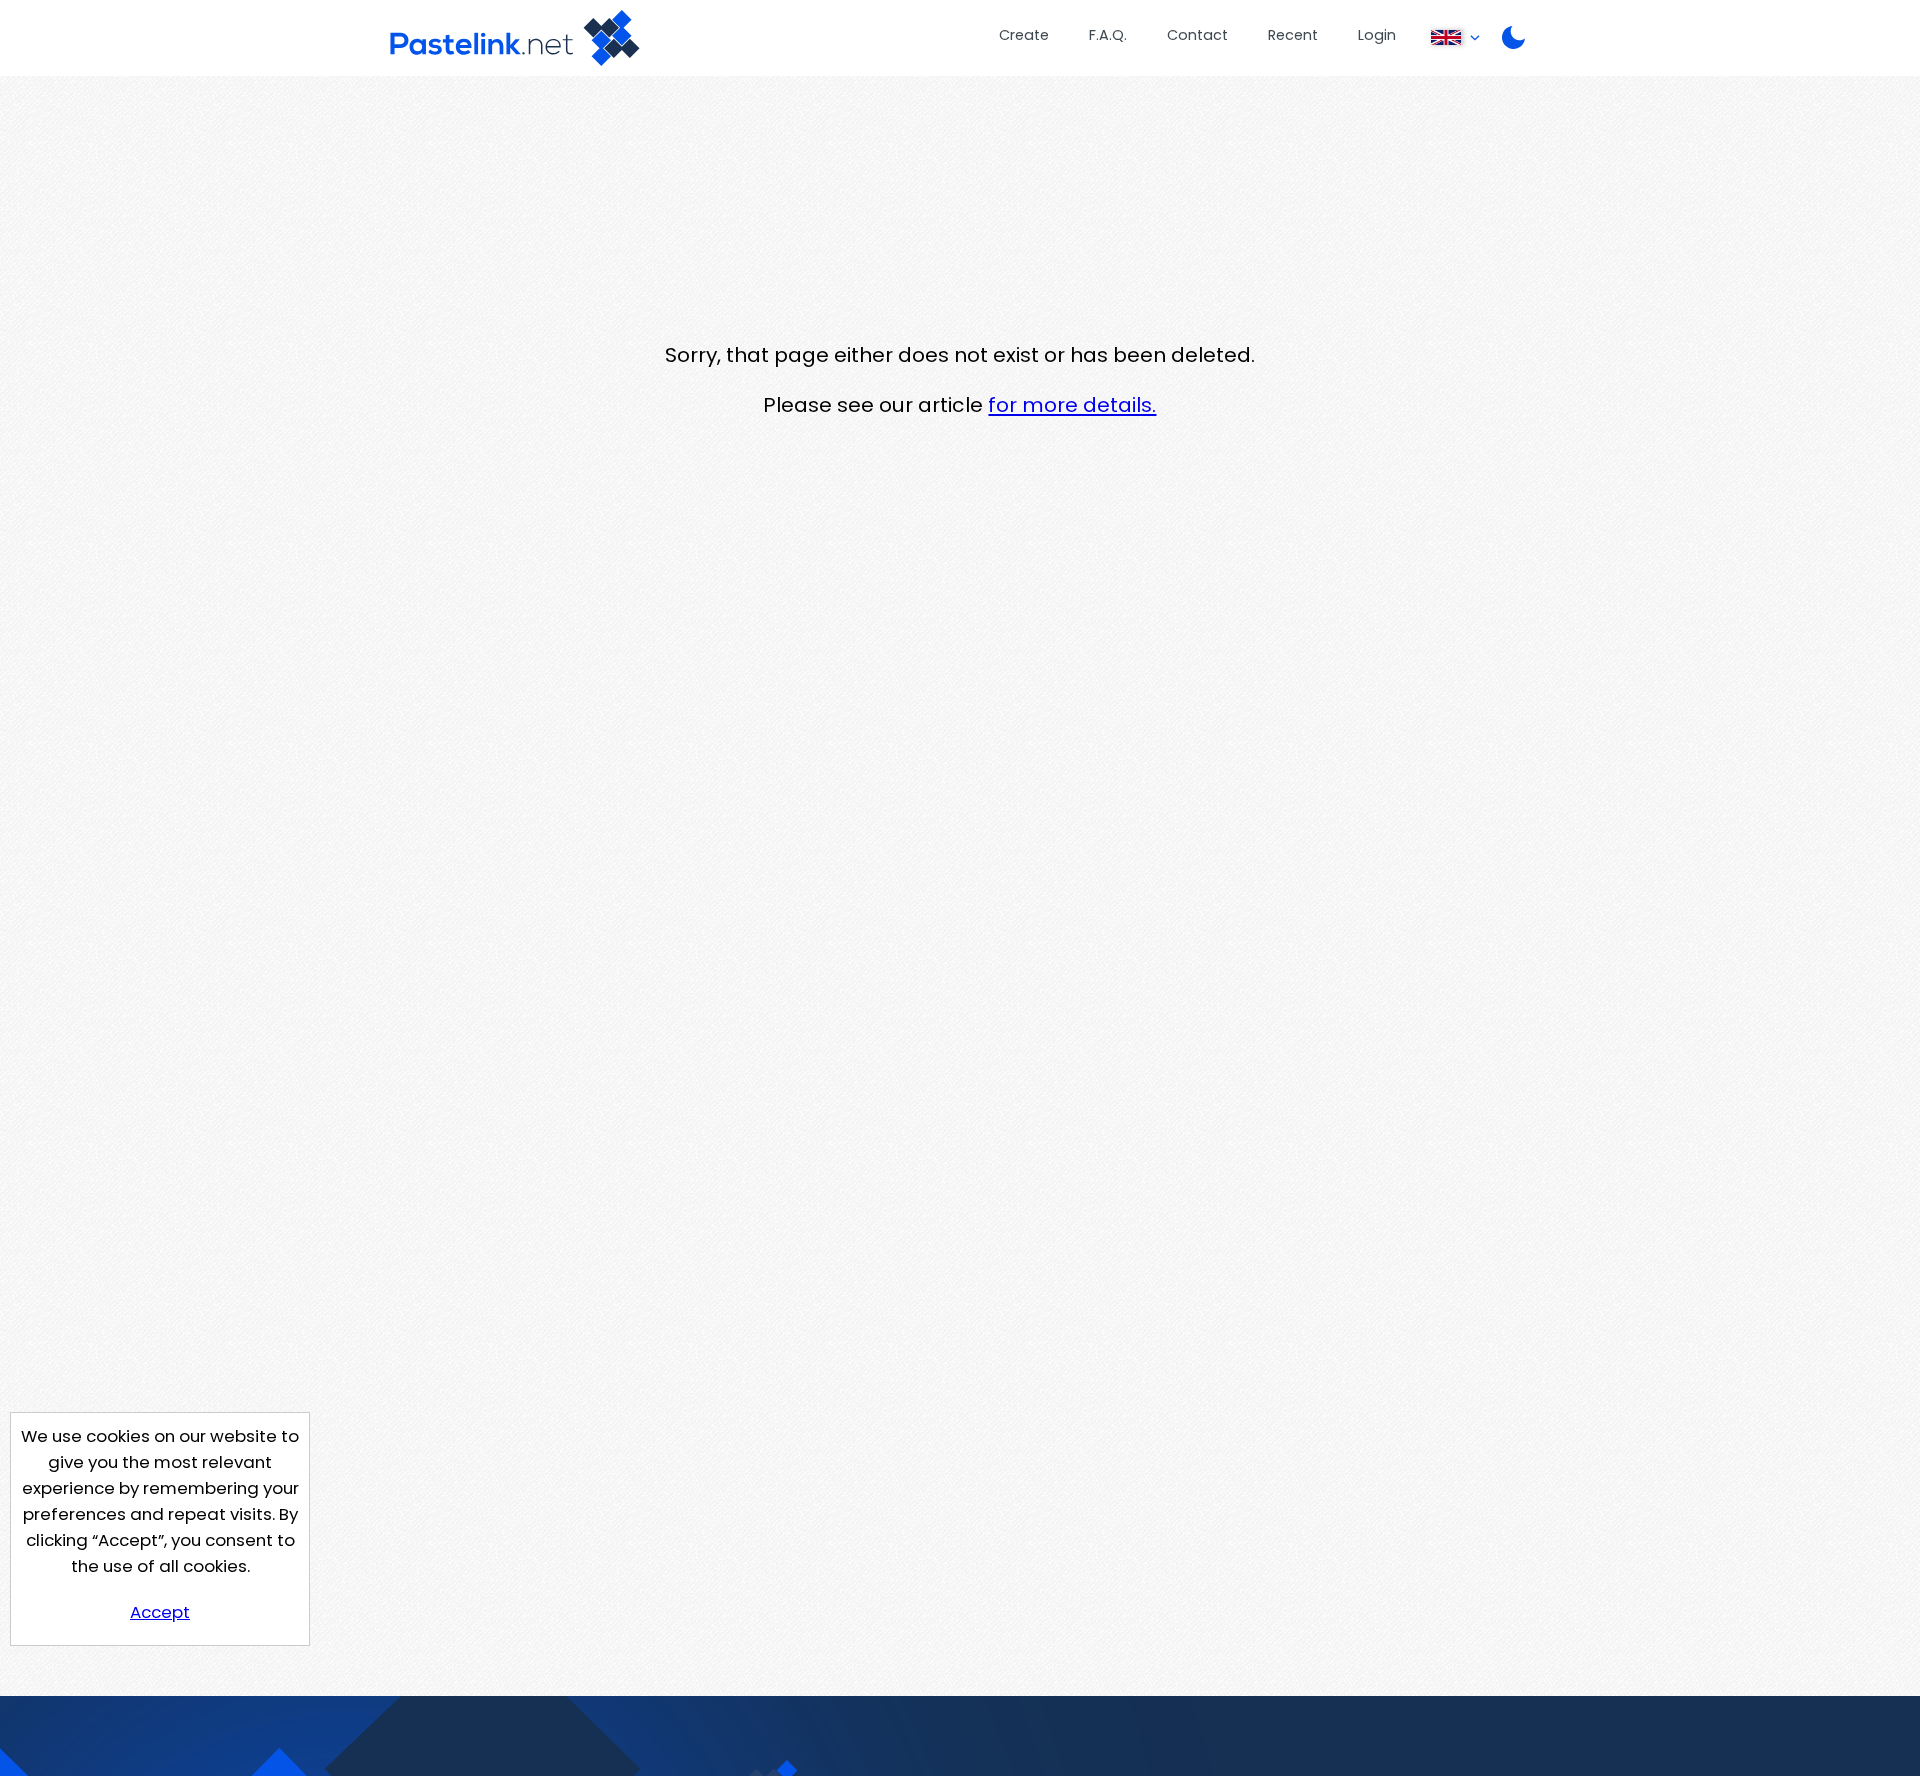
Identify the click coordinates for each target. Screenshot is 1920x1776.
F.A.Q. (1108, 35)
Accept (160, 1612)
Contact (1197, 35)
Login (1377, 35)
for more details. (1072, 405)
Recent (1293, 35)
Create (1024, 35)
